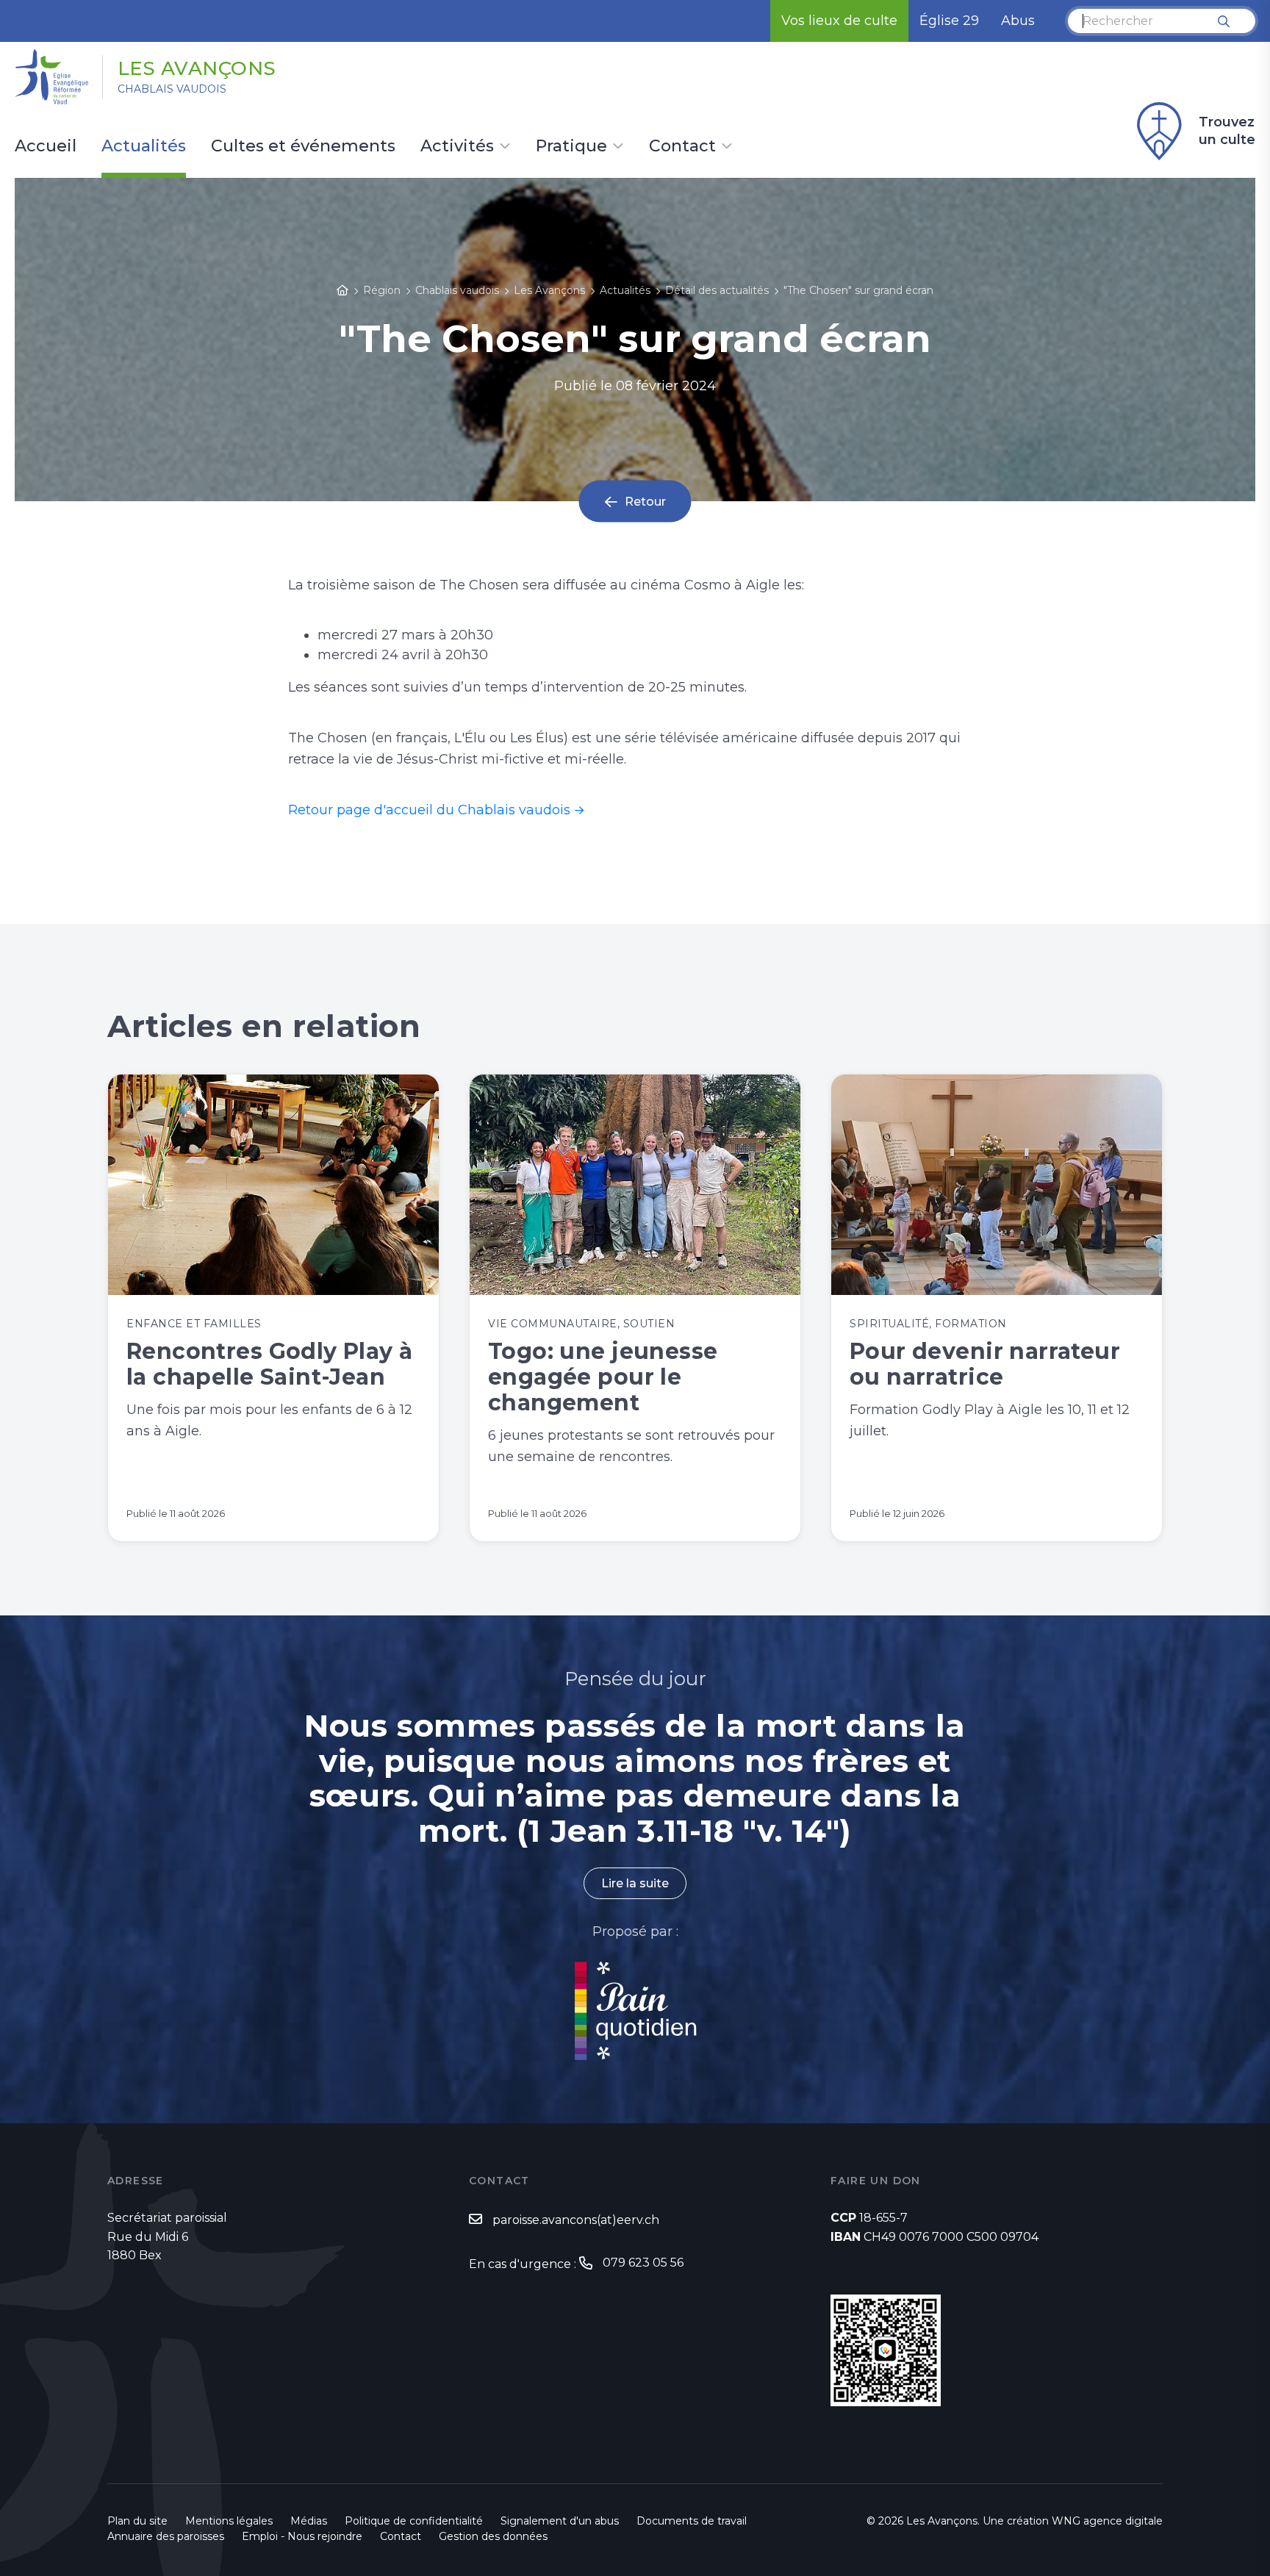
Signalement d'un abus (560, 2521)
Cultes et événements (303, 147)
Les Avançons (197, 68)
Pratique (571, 147)
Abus (1018, 21)
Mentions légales (229, 2521)
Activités (457, 147)
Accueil (46, 147)
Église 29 (949, 21)
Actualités (144, 147)
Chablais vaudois (172, 89)
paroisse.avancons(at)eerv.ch (576, 2220)
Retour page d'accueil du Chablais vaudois (429, 810)
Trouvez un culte (1227, 131)
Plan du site (137, 2521)
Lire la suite (635, 1883)
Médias (309, 2521)
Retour (645, 502)
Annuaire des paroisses (166, 2536)
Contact (682, 147)
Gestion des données (493, 2536)
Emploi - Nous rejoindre (302, 2536)
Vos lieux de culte (839, 21)
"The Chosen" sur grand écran (858, 290)
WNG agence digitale (1107, 2521)
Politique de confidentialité (414, 2521)
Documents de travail (692, 2521)
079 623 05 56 (643, 2263)
